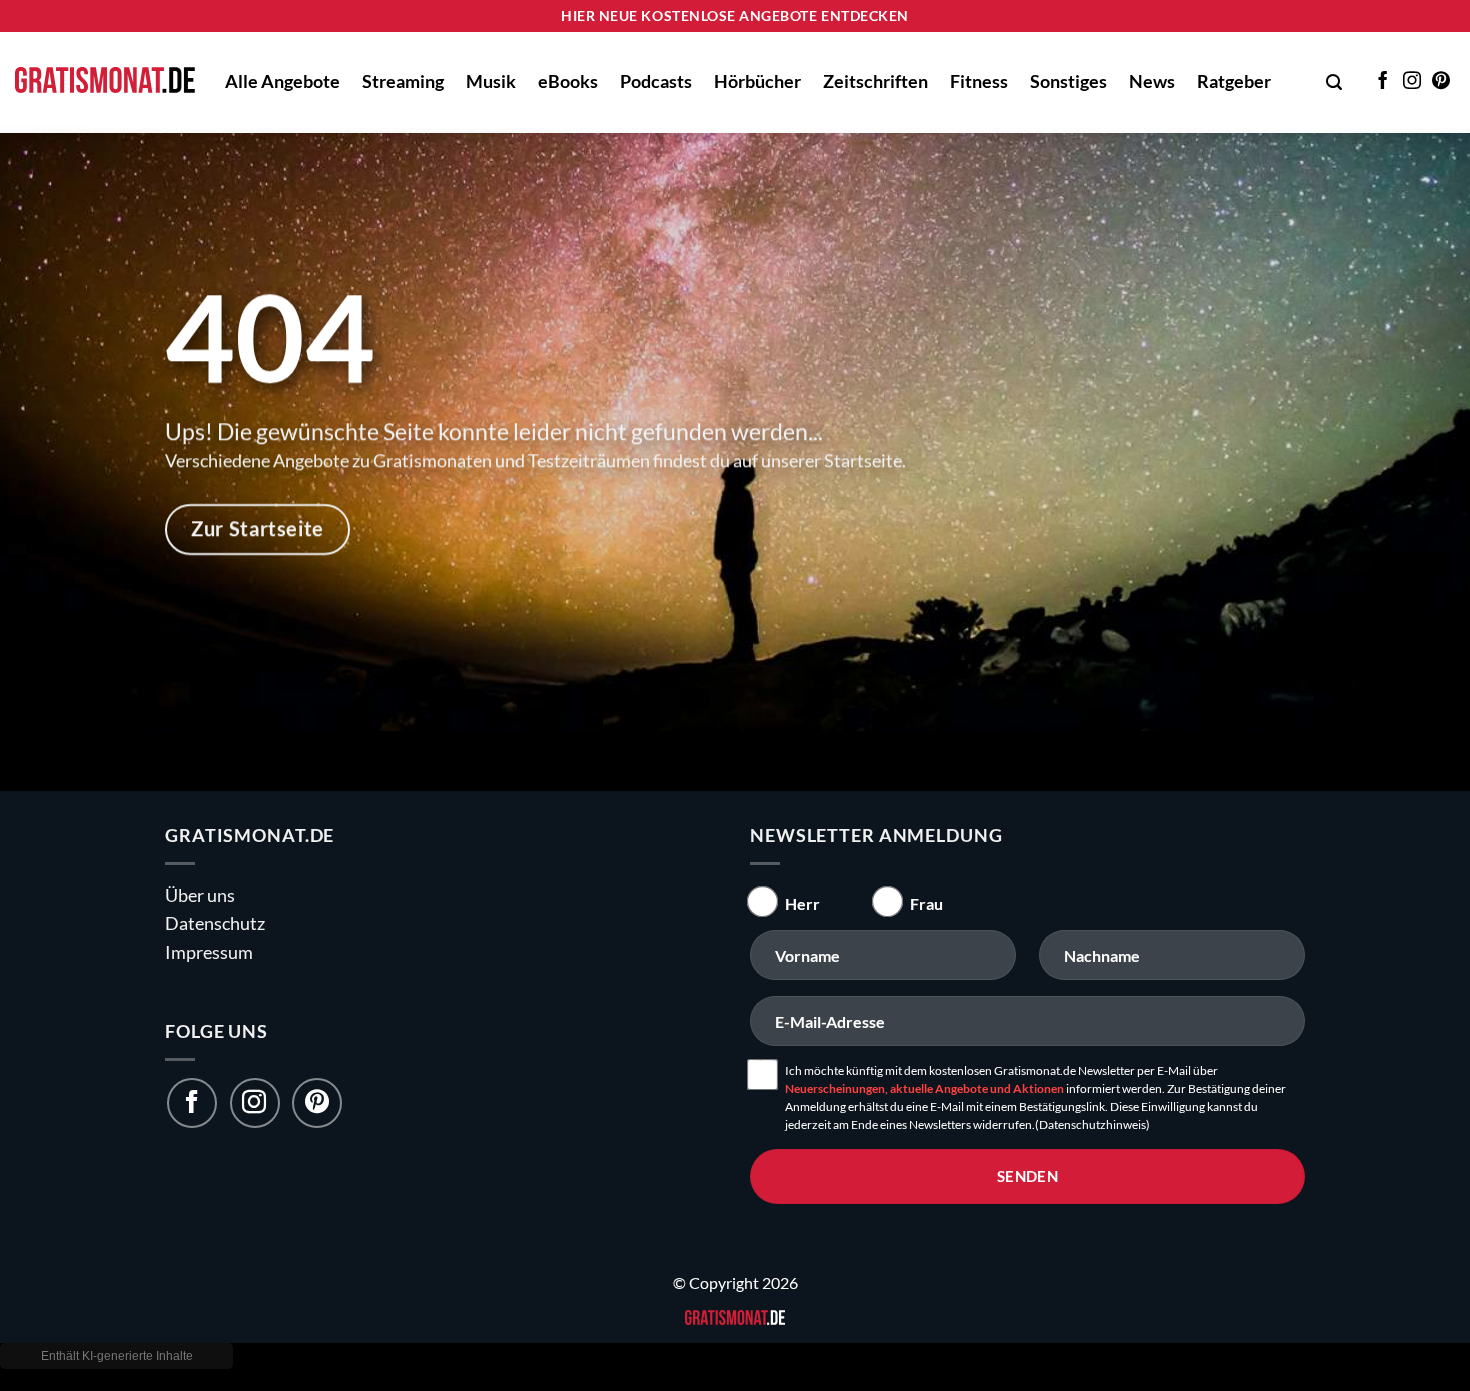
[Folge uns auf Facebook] (192, 1103)
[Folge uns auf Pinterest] (317, 1103)
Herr (802, 903)
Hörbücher (757, 81)
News (1152, 81)
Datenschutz (215, 923)
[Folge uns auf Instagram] (255, 1103)
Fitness (979, 81)
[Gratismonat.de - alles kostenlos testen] (105, 82)
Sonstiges (1068, 81)
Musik (491, 81)
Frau (926, 903)
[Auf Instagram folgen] (1412, 82)
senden (1028, 1176)
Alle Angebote (282, 81)
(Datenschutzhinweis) (1092, 1124)
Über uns (200, 895)
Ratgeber (1234, 81)
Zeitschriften (875, 81)
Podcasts (656, 81)
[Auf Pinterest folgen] (1441, 82)
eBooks (568, 81)
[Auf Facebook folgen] (1383, 82)
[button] (1334, 82)
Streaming (403, 81)
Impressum (209, 952)
